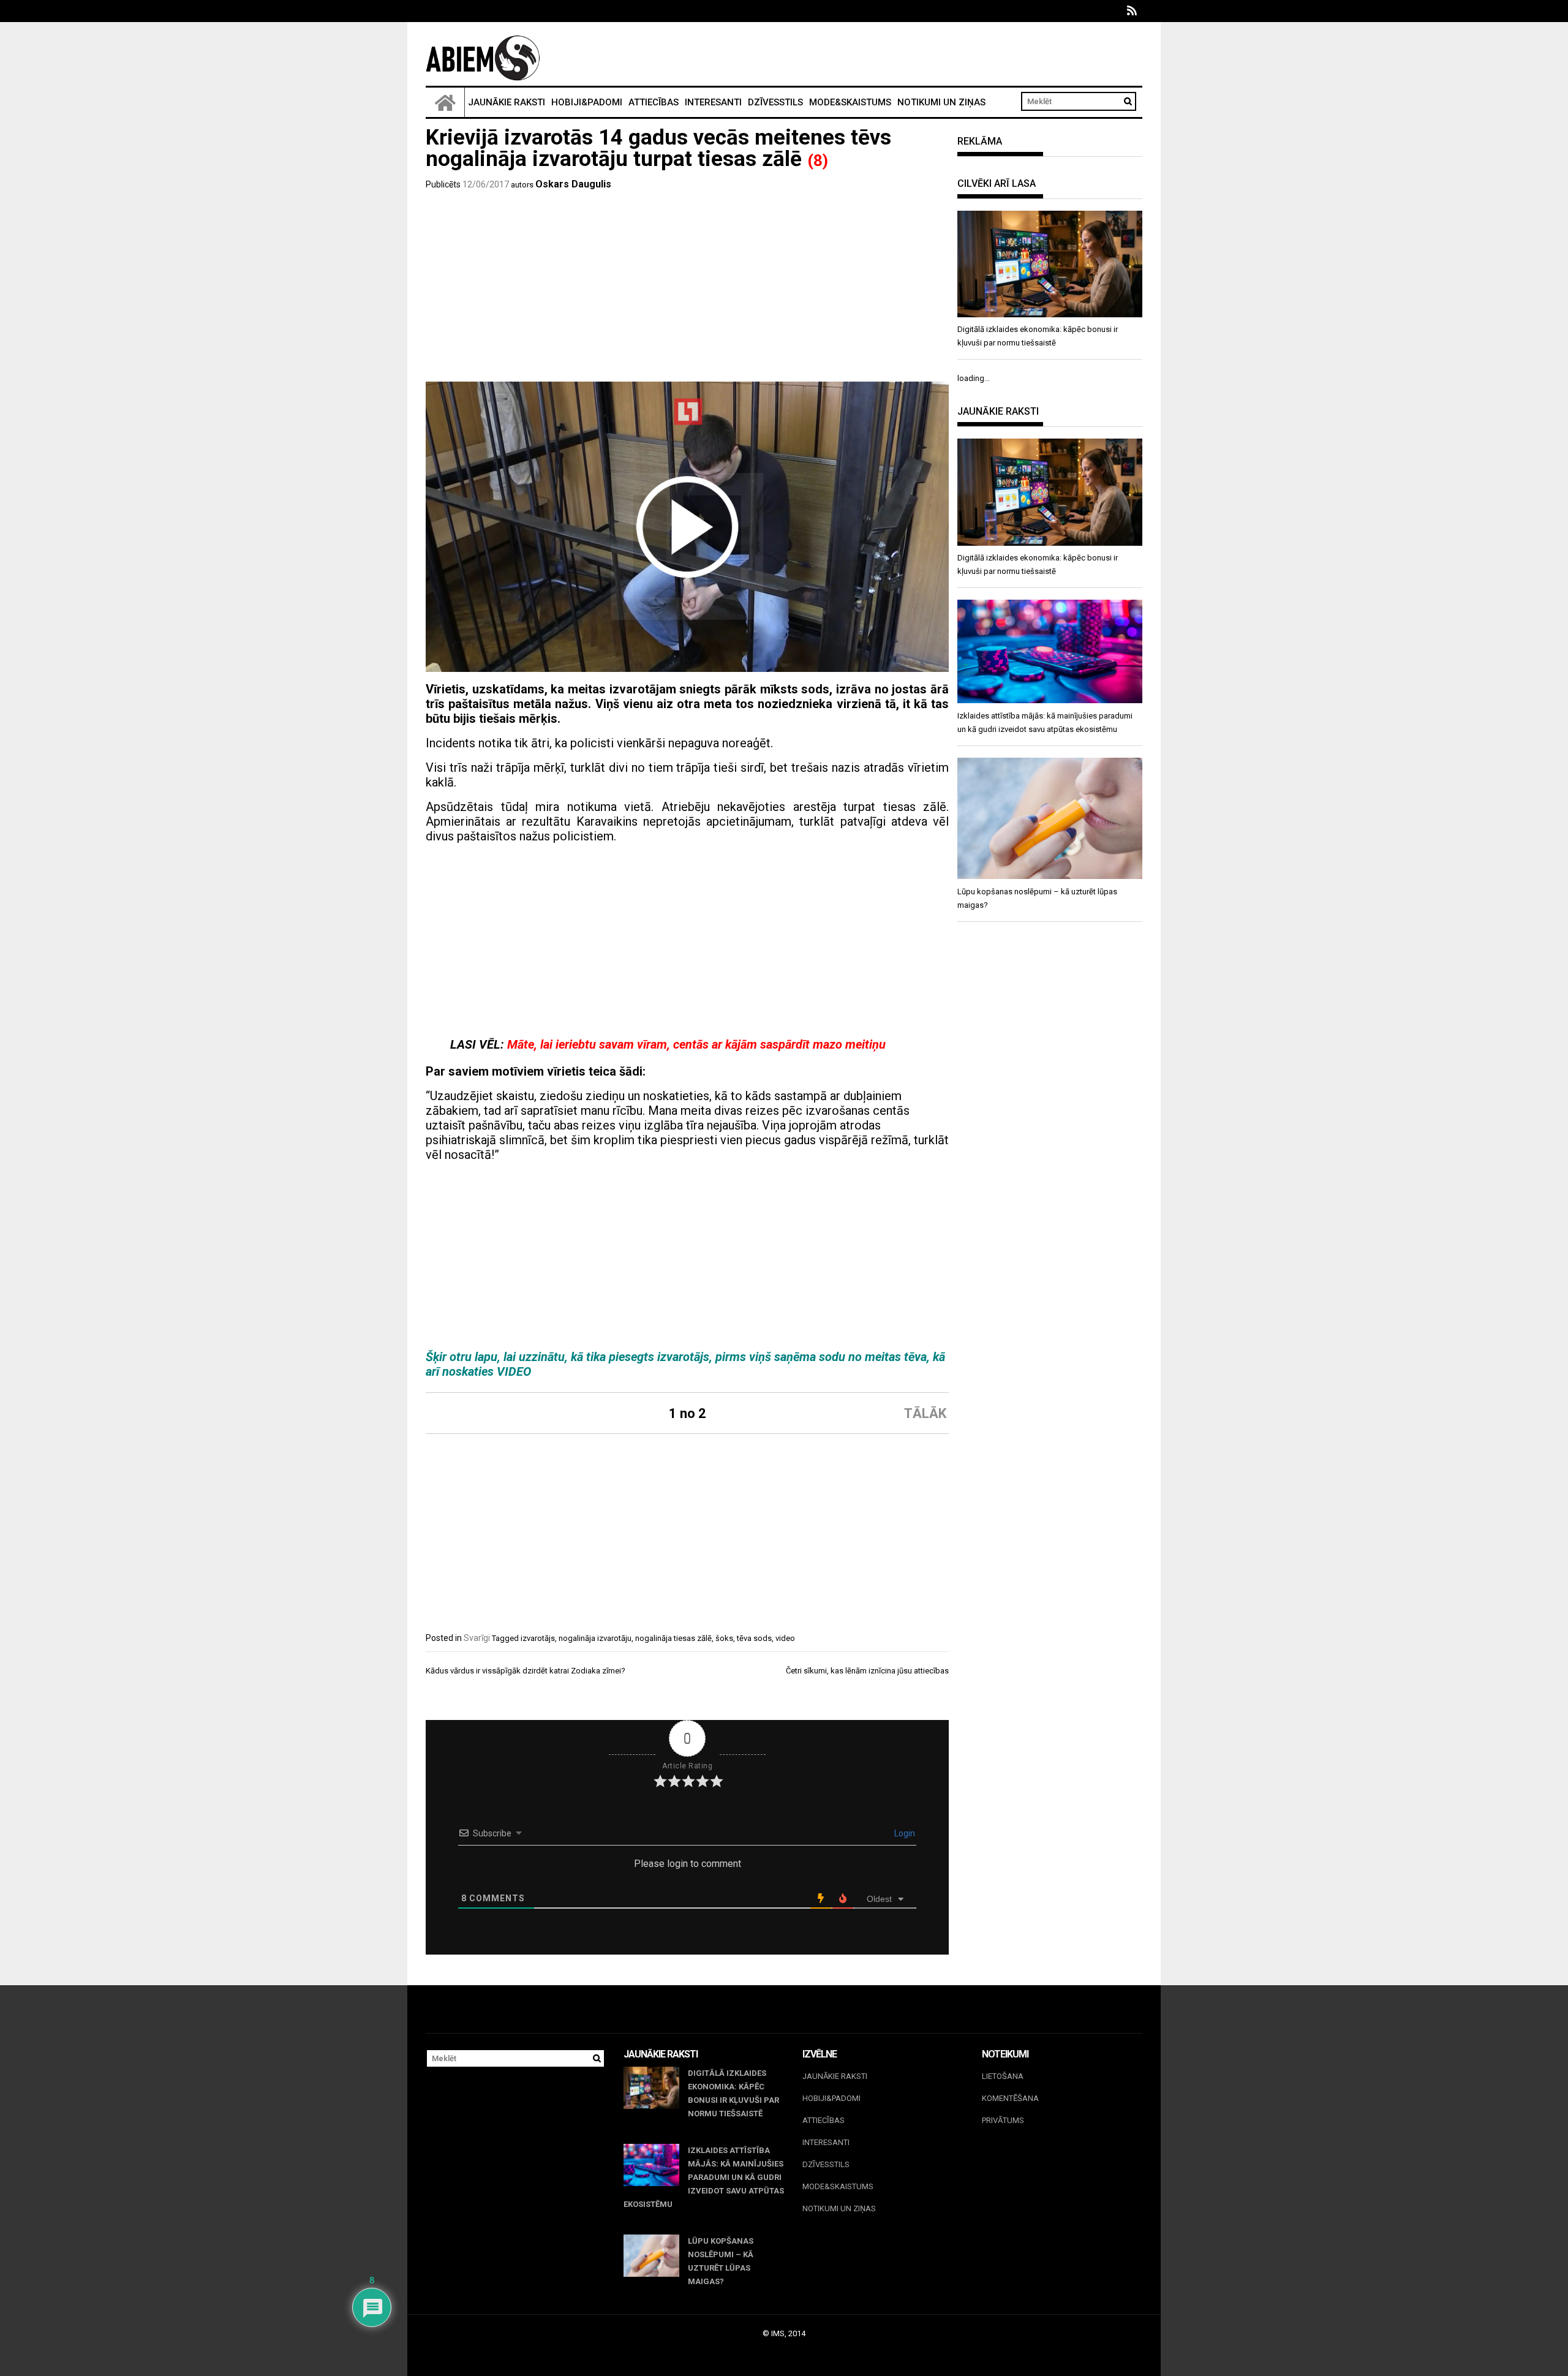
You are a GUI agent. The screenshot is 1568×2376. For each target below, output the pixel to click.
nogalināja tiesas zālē (673, 1638)
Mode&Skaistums (850, 102)
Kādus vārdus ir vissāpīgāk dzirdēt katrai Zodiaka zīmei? (526, 1671)
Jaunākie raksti (507, 102)
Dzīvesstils (775, 102)
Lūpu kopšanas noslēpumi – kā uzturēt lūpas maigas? (721, 2261)
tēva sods (754, 1638)
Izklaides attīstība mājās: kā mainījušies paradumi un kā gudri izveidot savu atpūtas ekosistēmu (704, 2177)
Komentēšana (1010, 2098)
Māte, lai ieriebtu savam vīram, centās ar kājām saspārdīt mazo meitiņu (696, 1044)
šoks (724, 1638)
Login (904, 1833)
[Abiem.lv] (445, 102)
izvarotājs (538, 1638)
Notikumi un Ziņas (941, 102)
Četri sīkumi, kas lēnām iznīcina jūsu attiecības (867, 1671)
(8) (818, 160)
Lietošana (1003, 2076)
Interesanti (713, 102)
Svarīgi (477, 1638)
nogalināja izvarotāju (595, 1638)
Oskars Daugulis (573, 184)
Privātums (1003, 2120)
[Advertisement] (687, 290)
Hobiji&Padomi (587, 102)
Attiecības (654, 102)
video (785, 1638)
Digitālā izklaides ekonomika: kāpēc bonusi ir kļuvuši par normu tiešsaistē (733, 2093)
